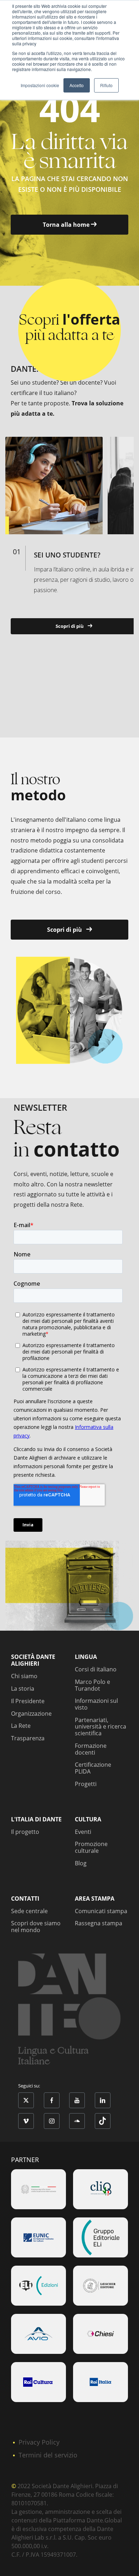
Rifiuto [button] (106, 85)
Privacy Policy (39, 2442)
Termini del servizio (48, 2455)
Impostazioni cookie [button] (40, 85)
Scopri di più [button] (70, 626)
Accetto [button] (77, 85)
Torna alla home (67, 225)
